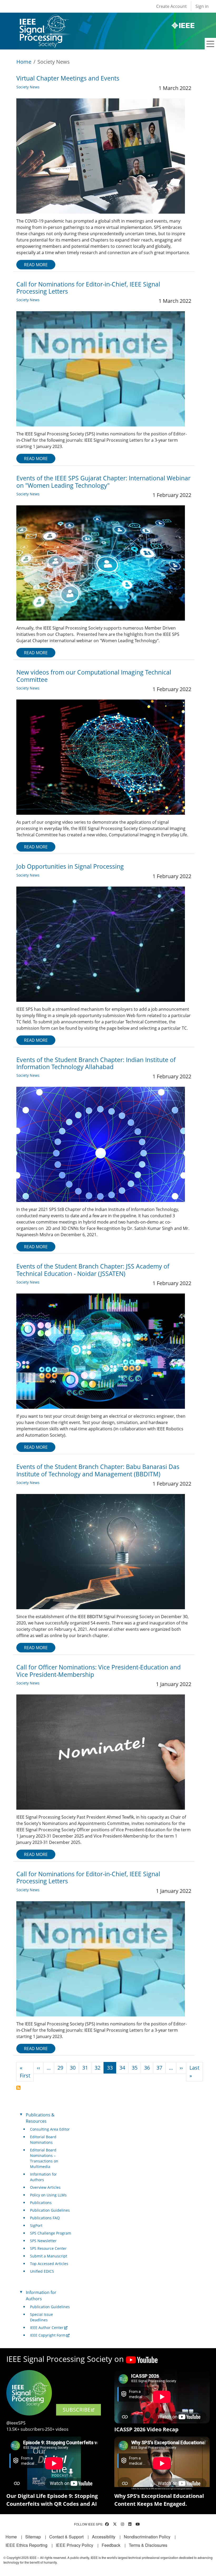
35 (135, 2068)
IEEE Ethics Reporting (26, 2545)
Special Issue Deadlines (41, 2317)
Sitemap (33, 2537)
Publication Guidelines (50, 2210)
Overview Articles (45, 2187)
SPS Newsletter (43, 2241)
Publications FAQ (45, 2218)
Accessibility (104, 2537)
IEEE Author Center (47, 2328)
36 (147, 2068)
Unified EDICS (42, 2271)
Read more (36, 265)
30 (73, 2068)
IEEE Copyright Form (48, 2335)
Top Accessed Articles (49, 2264)
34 (122, 2068)
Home (24, 62)
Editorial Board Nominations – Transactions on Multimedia (44, 2158)
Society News (28, 87)
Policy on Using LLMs (48, 2195)
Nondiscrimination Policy (147, 2537)
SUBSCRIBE (77, 2410)
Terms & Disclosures (148, 2545)
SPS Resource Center (48, 2248)
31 (85, 2068)
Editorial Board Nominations (43, 2140)
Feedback (111, 2545)
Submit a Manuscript (49, 2256)
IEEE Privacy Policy (75, 2545)
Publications (41, 2203)
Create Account (171, 6)
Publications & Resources (40, 2118)
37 (159, 2068)
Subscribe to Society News (18, 2088)
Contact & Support (66, 2537)
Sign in (202, 6)
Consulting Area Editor (50, 2129)
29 (60, 2068)
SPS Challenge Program (51, 2233)
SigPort (36, 2225)
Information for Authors (43, 2177)
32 (97, 2068)
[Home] (44, 20)
